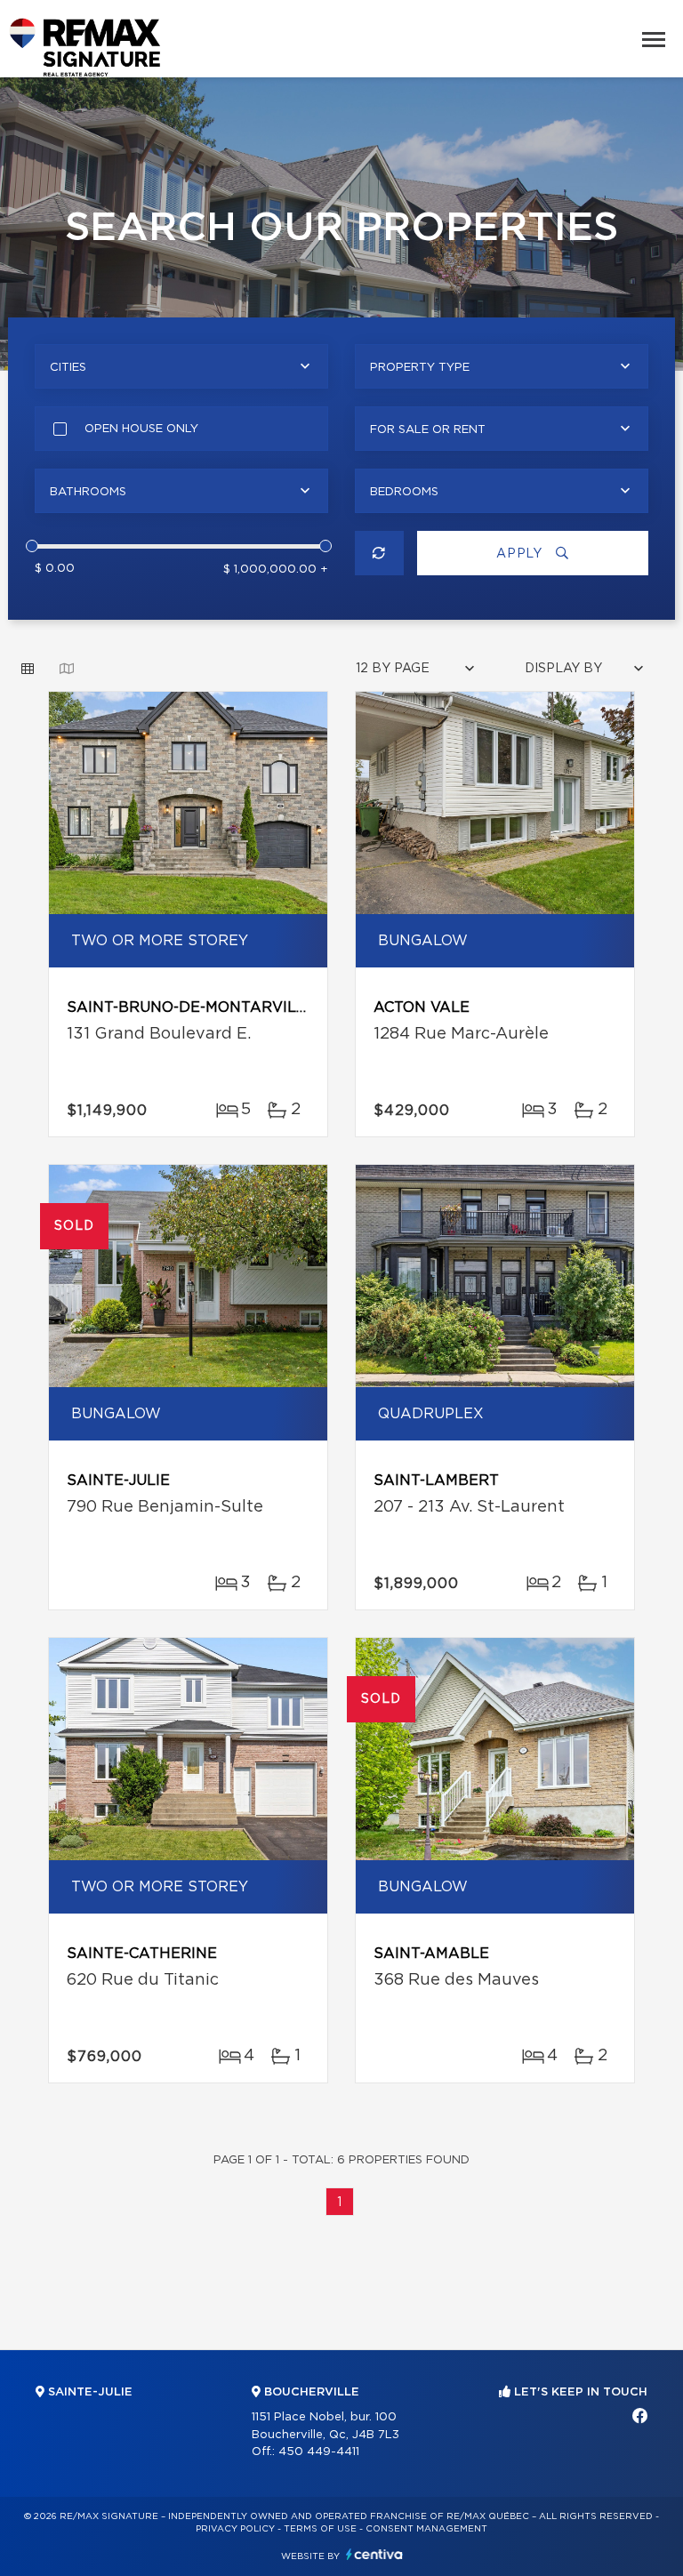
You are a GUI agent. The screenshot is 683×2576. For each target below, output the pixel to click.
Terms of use (320, 2529)
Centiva (374, 2554)
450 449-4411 (319, 2452)
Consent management (426, 2529)
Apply (522, 554)
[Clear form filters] (379, 553)
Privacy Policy (235, 2529)
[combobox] (181, 366)
